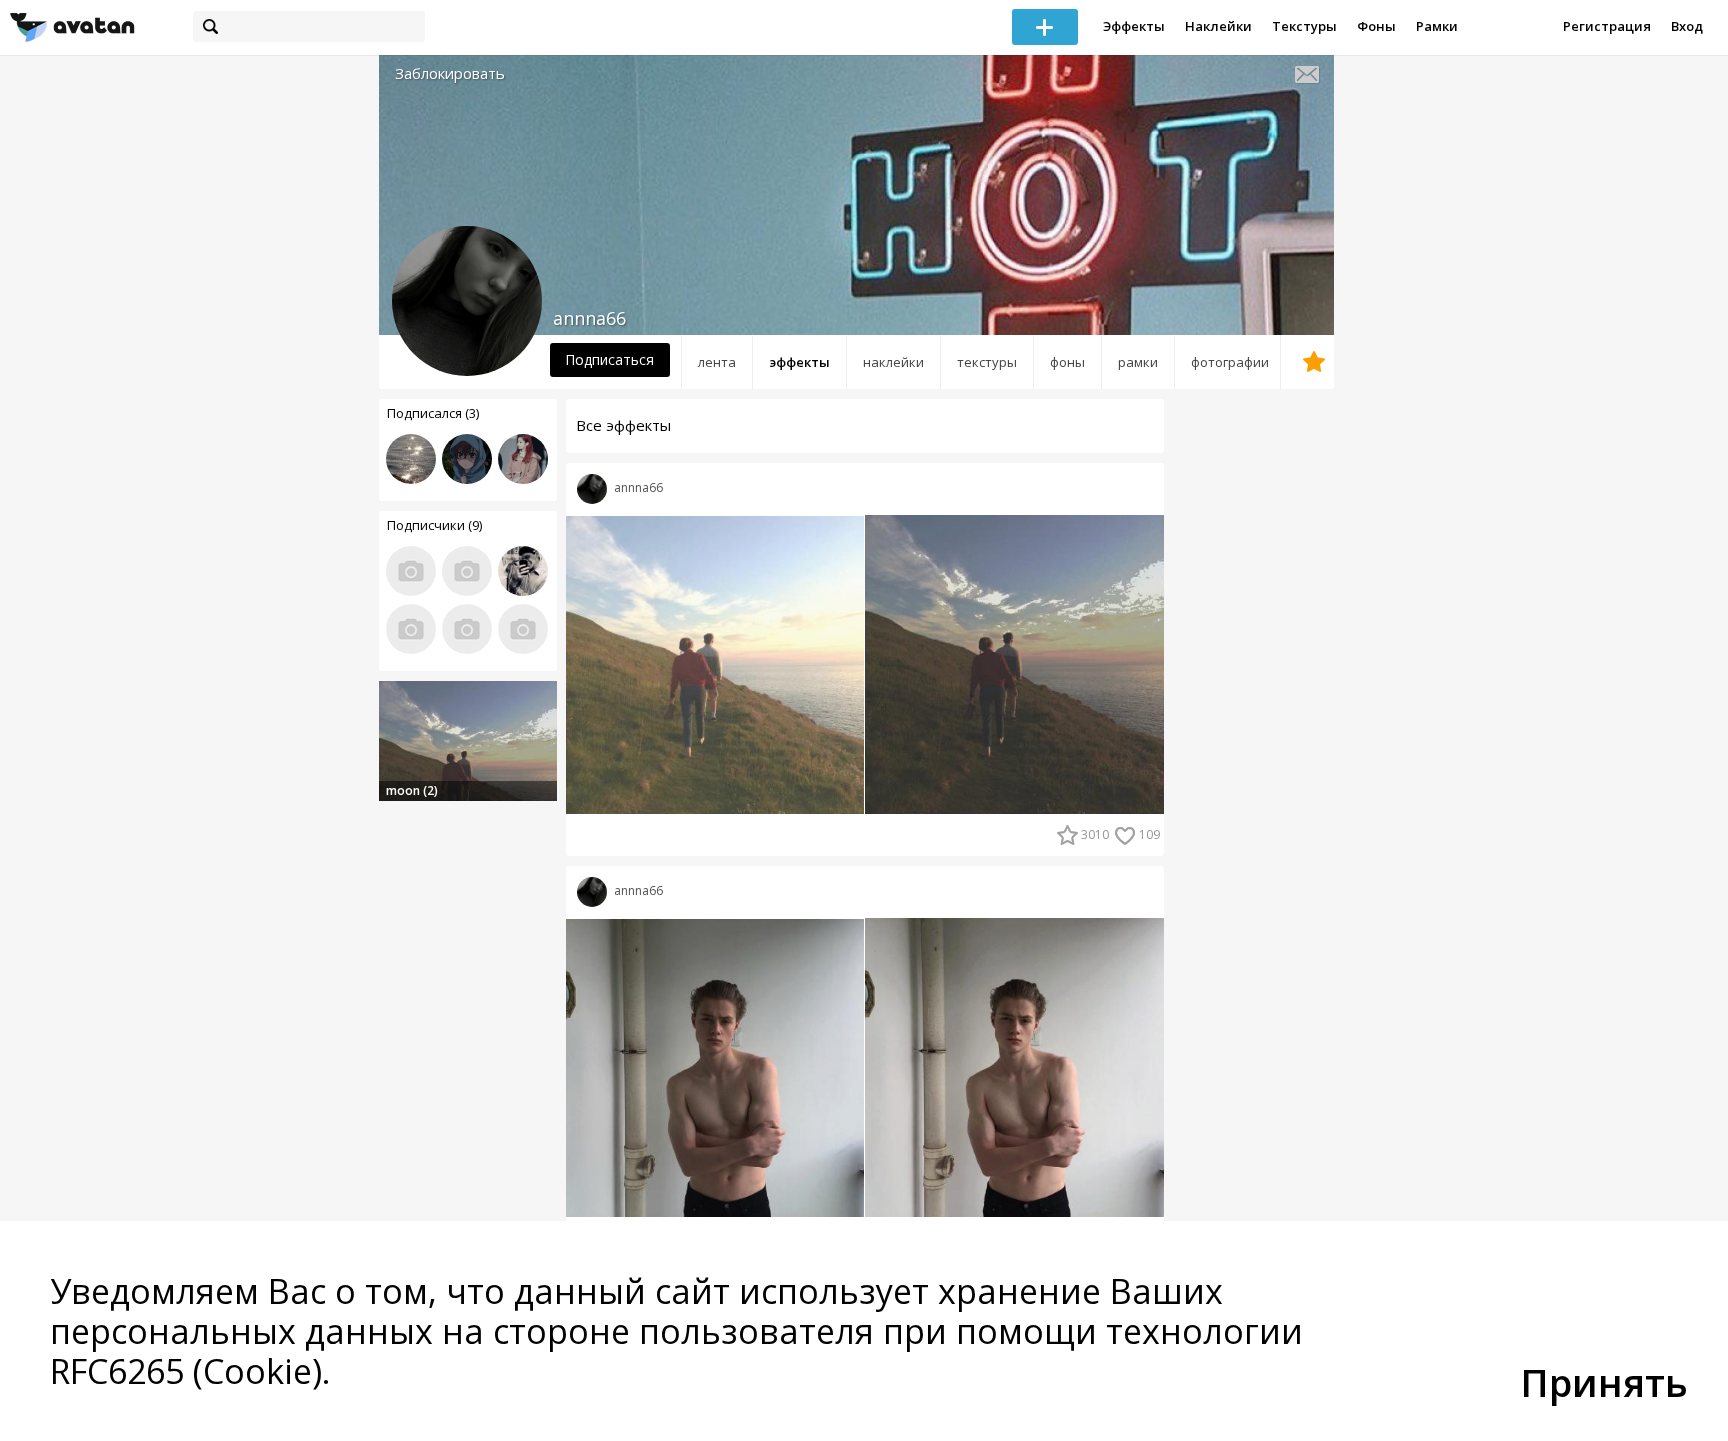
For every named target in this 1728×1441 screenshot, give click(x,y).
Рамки (1437, 26)
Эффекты (1134, 26)
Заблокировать (450, 73)
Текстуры (1304, 26)
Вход (1687, 26)
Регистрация (1607, 26)
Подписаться (609, 359)
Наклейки (1218, 26)
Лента (717, 362)
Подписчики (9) (434, 525)
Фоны (1376, 26)
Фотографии (1230, 362)
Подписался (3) (433, 413)
